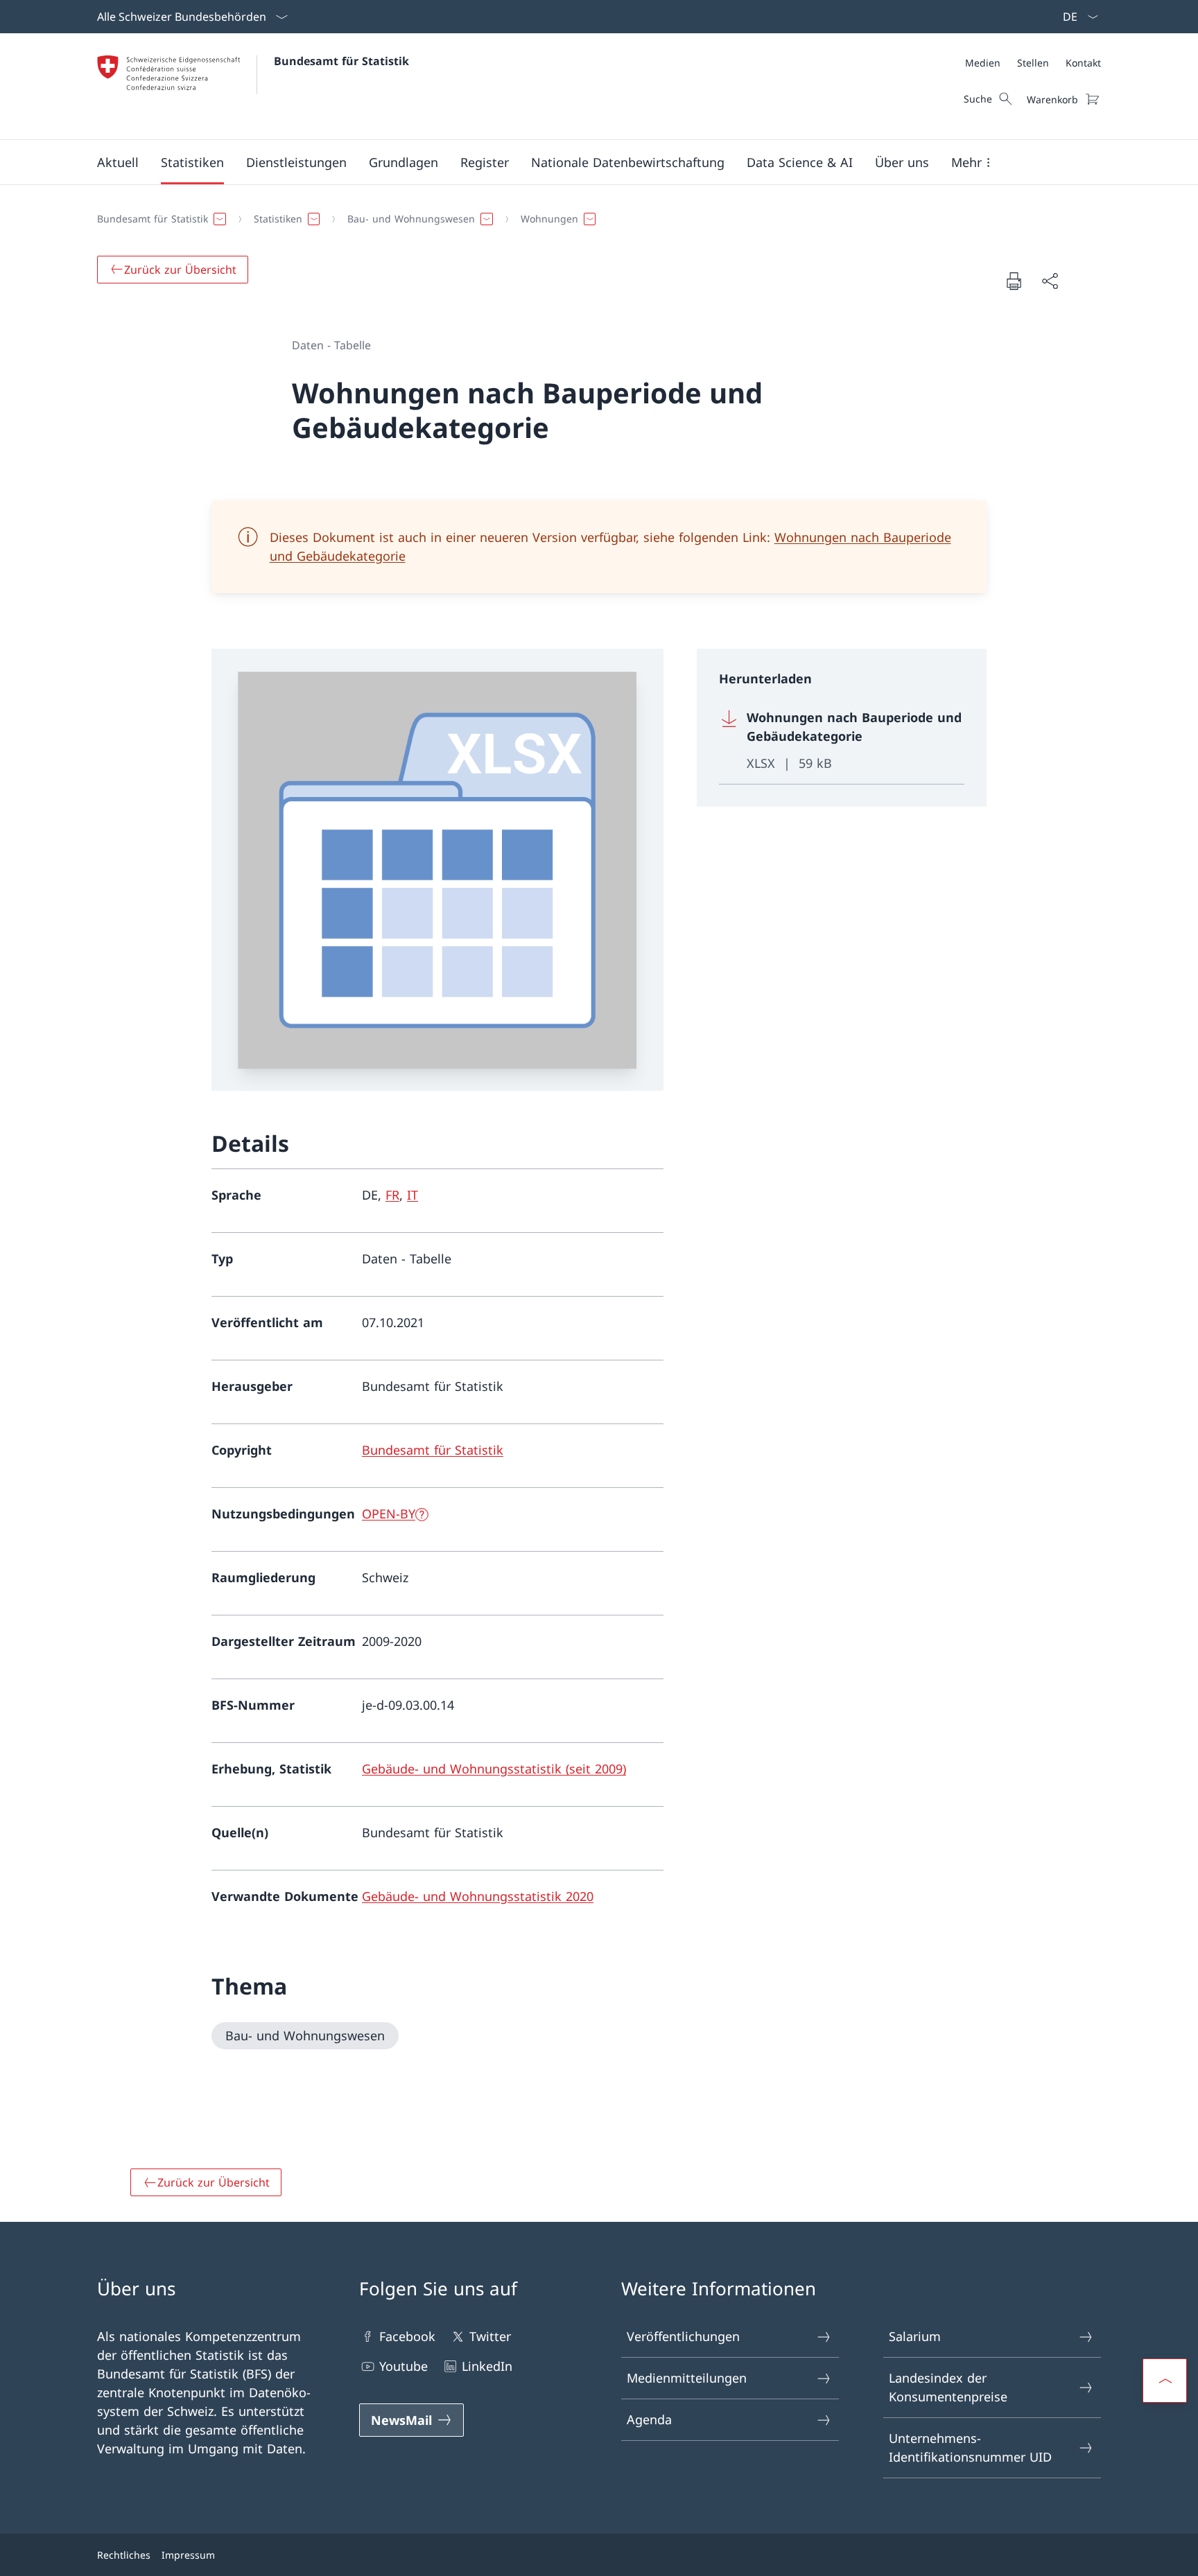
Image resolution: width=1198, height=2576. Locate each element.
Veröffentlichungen (683, 2336)
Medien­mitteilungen (687, 2378)
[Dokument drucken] (1014, 281)
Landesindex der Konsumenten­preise (948, 2387)
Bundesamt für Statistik (341, 61)
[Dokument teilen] (1050, 281)
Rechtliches (124, 2555)
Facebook (407, 2336)
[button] (118, 162)
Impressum (188, 2555)
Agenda (649, 2419)
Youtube (403, 2366)
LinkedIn (487, 2366)
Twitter (490, 2336)
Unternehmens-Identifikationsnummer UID (970, 2447)
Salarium (915, 2336)
